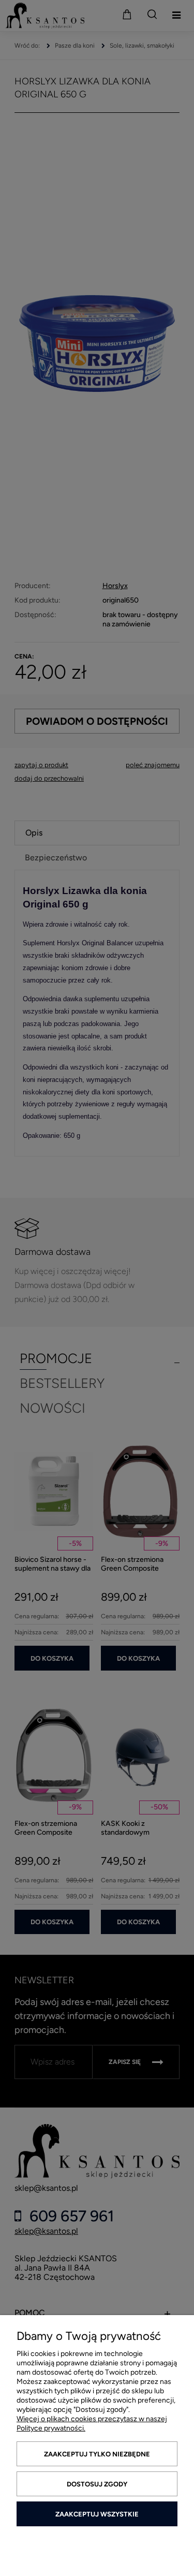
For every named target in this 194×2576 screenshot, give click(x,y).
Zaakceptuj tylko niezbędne (97, 2454)
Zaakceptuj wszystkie (97, 2514)
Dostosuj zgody (97, 2484)
